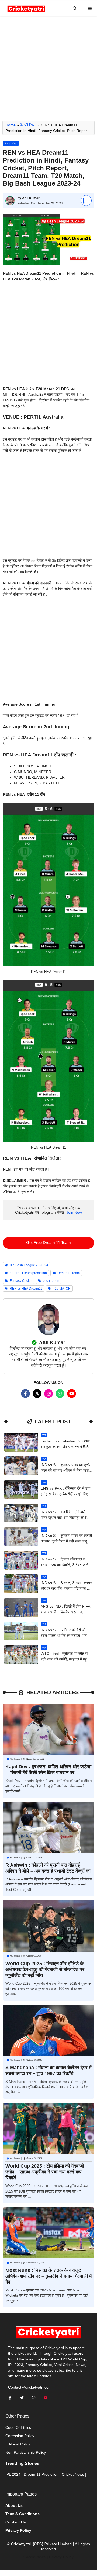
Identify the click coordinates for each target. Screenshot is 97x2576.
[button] (75, 8)
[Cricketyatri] (26, 8)
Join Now (74, 1212)
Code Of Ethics (18, 2427)
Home (11, 125)
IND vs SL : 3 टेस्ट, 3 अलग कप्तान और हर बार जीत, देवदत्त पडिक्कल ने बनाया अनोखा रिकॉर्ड (66, 1588)
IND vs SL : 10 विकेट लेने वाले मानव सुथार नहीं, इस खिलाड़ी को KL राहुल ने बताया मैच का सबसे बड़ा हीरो (65, 1518)
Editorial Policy (18, 2444)
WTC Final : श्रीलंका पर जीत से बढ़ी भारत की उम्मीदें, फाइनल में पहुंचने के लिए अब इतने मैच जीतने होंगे (66, 1659)
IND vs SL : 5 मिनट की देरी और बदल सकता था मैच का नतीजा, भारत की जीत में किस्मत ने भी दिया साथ (65, 1636)
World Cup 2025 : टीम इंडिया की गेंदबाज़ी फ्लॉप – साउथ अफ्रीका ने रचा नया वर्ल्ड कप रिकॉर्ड (45, 2172)
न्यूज (44, 1435)
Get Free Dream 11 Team (48, 1243)
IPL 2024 (13, 2474)
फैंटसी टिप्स (28, 125)
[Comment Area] (86, 201)
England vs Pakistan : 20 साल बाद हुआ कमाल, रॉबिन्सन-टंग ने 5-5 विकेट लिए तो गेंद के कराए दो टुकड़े (65, 1447)
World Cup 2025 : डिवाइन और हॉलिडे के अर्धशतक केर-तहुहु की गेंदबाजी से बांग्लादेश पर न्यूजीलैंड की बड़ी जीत (45, 1969)
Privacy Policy (61, 2557)
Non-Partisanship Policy (26, 2452)
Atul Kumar (31, 198)
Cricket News (73, 2474)
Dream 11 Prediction (41, 2474)
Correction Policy (20, 2436)
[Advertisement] (48, 71)
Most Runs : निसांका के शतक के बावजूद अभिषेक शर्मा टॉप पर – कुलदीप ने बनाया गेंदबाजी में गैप (48, 2276)
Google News (35, 2557)
